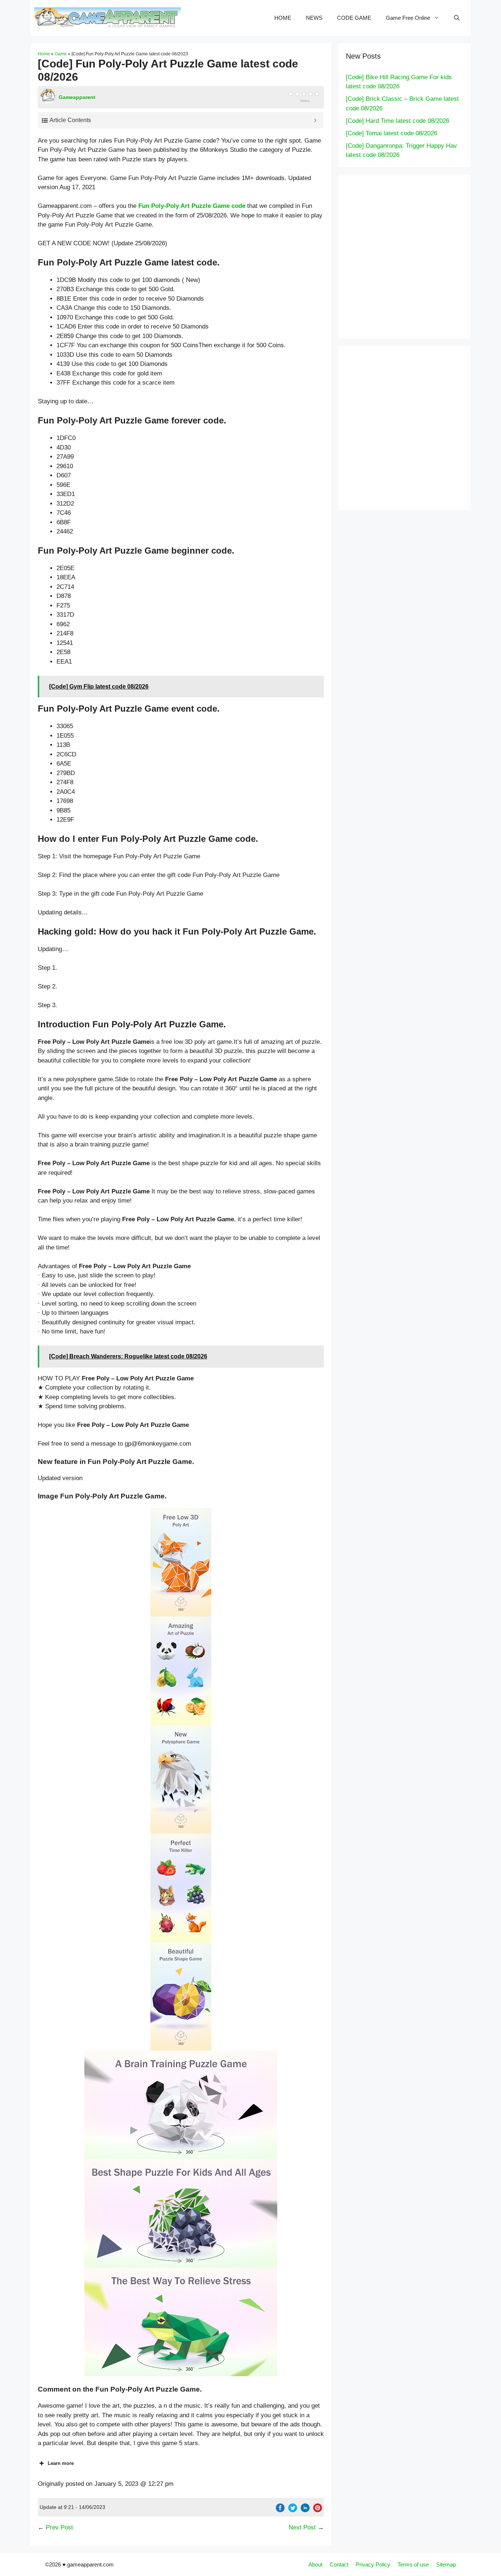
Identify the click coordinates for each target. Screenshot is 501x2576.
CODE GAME (354, 18)
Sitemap (446, 2564)
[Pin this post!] (318, 2510)
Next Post (302, 2527)
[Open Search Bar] (457, 18)
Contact (339, 2564)
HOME (283, 18)
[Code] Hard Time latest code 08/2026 (398, 121)
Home (44, 54)
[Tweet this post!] (293, 2510)
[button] (181, 1562)
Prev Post (59, 2527)
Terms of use (413, 2564)
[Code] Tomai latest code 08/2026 (392, 133)
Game (61, 54)
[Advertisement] (419, 255)
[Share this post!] (280, 2510)
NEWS (314, 18)
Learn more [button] (61, 2463)
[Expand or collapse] (315, 120)
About (315, 2564)
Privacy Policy (373, 2564)
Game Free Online (408, 18)
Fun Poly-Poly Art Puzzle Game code (192, 206)
